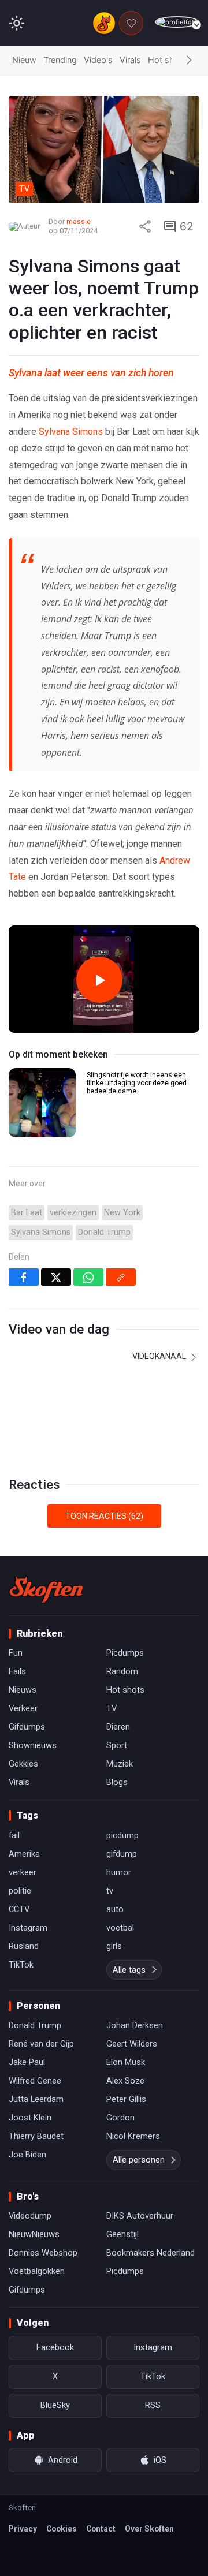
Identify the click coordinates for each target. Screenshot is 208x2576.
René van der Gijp (41, 2044)
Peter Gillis (126, 2099)
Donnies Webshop (43, 2253)
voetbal (120, 1928)
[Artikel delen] (145, 226)
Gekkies (23, 1764)
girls (114, 1946)
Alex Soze (125, 2081)
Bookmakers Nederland (151, 2253)
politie (20, 1891)
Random (122, 1671)
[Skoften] (46, 1589)
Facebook (55, 2347)
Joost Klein (30, 2118)
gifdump (122, 1854)
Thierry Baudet (36, 2136)
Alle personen (139, 2160)
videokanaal (160, 1356)
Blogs (117, 1782)
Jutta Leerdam (36, 2099)
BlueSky (55, 2405)
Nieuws (23, 1690)
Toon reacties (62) (104, 1516)
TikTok (21, 1965)
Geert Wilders (132, 2044)
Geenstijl (122, 2234)
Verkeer (23, 1708)
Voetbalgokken (37, 2271)
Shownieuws (33, 1745)
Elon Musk (126, 2062)
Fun (16, 1653)
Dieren (118, 1727)
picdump (122, 1835)
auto (115, 1909)
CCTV (19, 1909)
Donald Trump (104, 1232)
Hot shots (168, 60)
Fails (17, 1671)
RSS (153, 2405)
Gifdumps (27, 1727)
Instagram (28, 1928)
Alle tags (129, 1970)
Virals (130, 60)
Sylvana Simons (71, 432)
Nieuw (24, 60)
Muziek (120, 1764)
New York (122, 1213)
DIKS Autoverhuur (140, 2216)
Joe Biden (27, 2155)
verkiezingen (73, 1213)
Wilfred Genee (35, 2081)
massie (79, 221)
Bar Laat (27, 1213)
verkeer (23, 1872)
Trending (60, 60)
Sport (117, 1745)
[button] (189, 61)
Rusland (24, 1946)
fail (14, 1835)
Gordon (120, 2118)
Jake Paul (27, 2062)
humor (119, 1872)
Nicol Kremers (133, 2136)
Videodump (30, 2216)
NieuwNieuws (34, 2234)
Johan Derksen (135, 2025)
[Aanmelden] (177, 22)
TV (112, 1708)
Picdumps (125, 1653)
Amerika (24, 1854)
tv (110, 1891)
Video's (98, 60)
